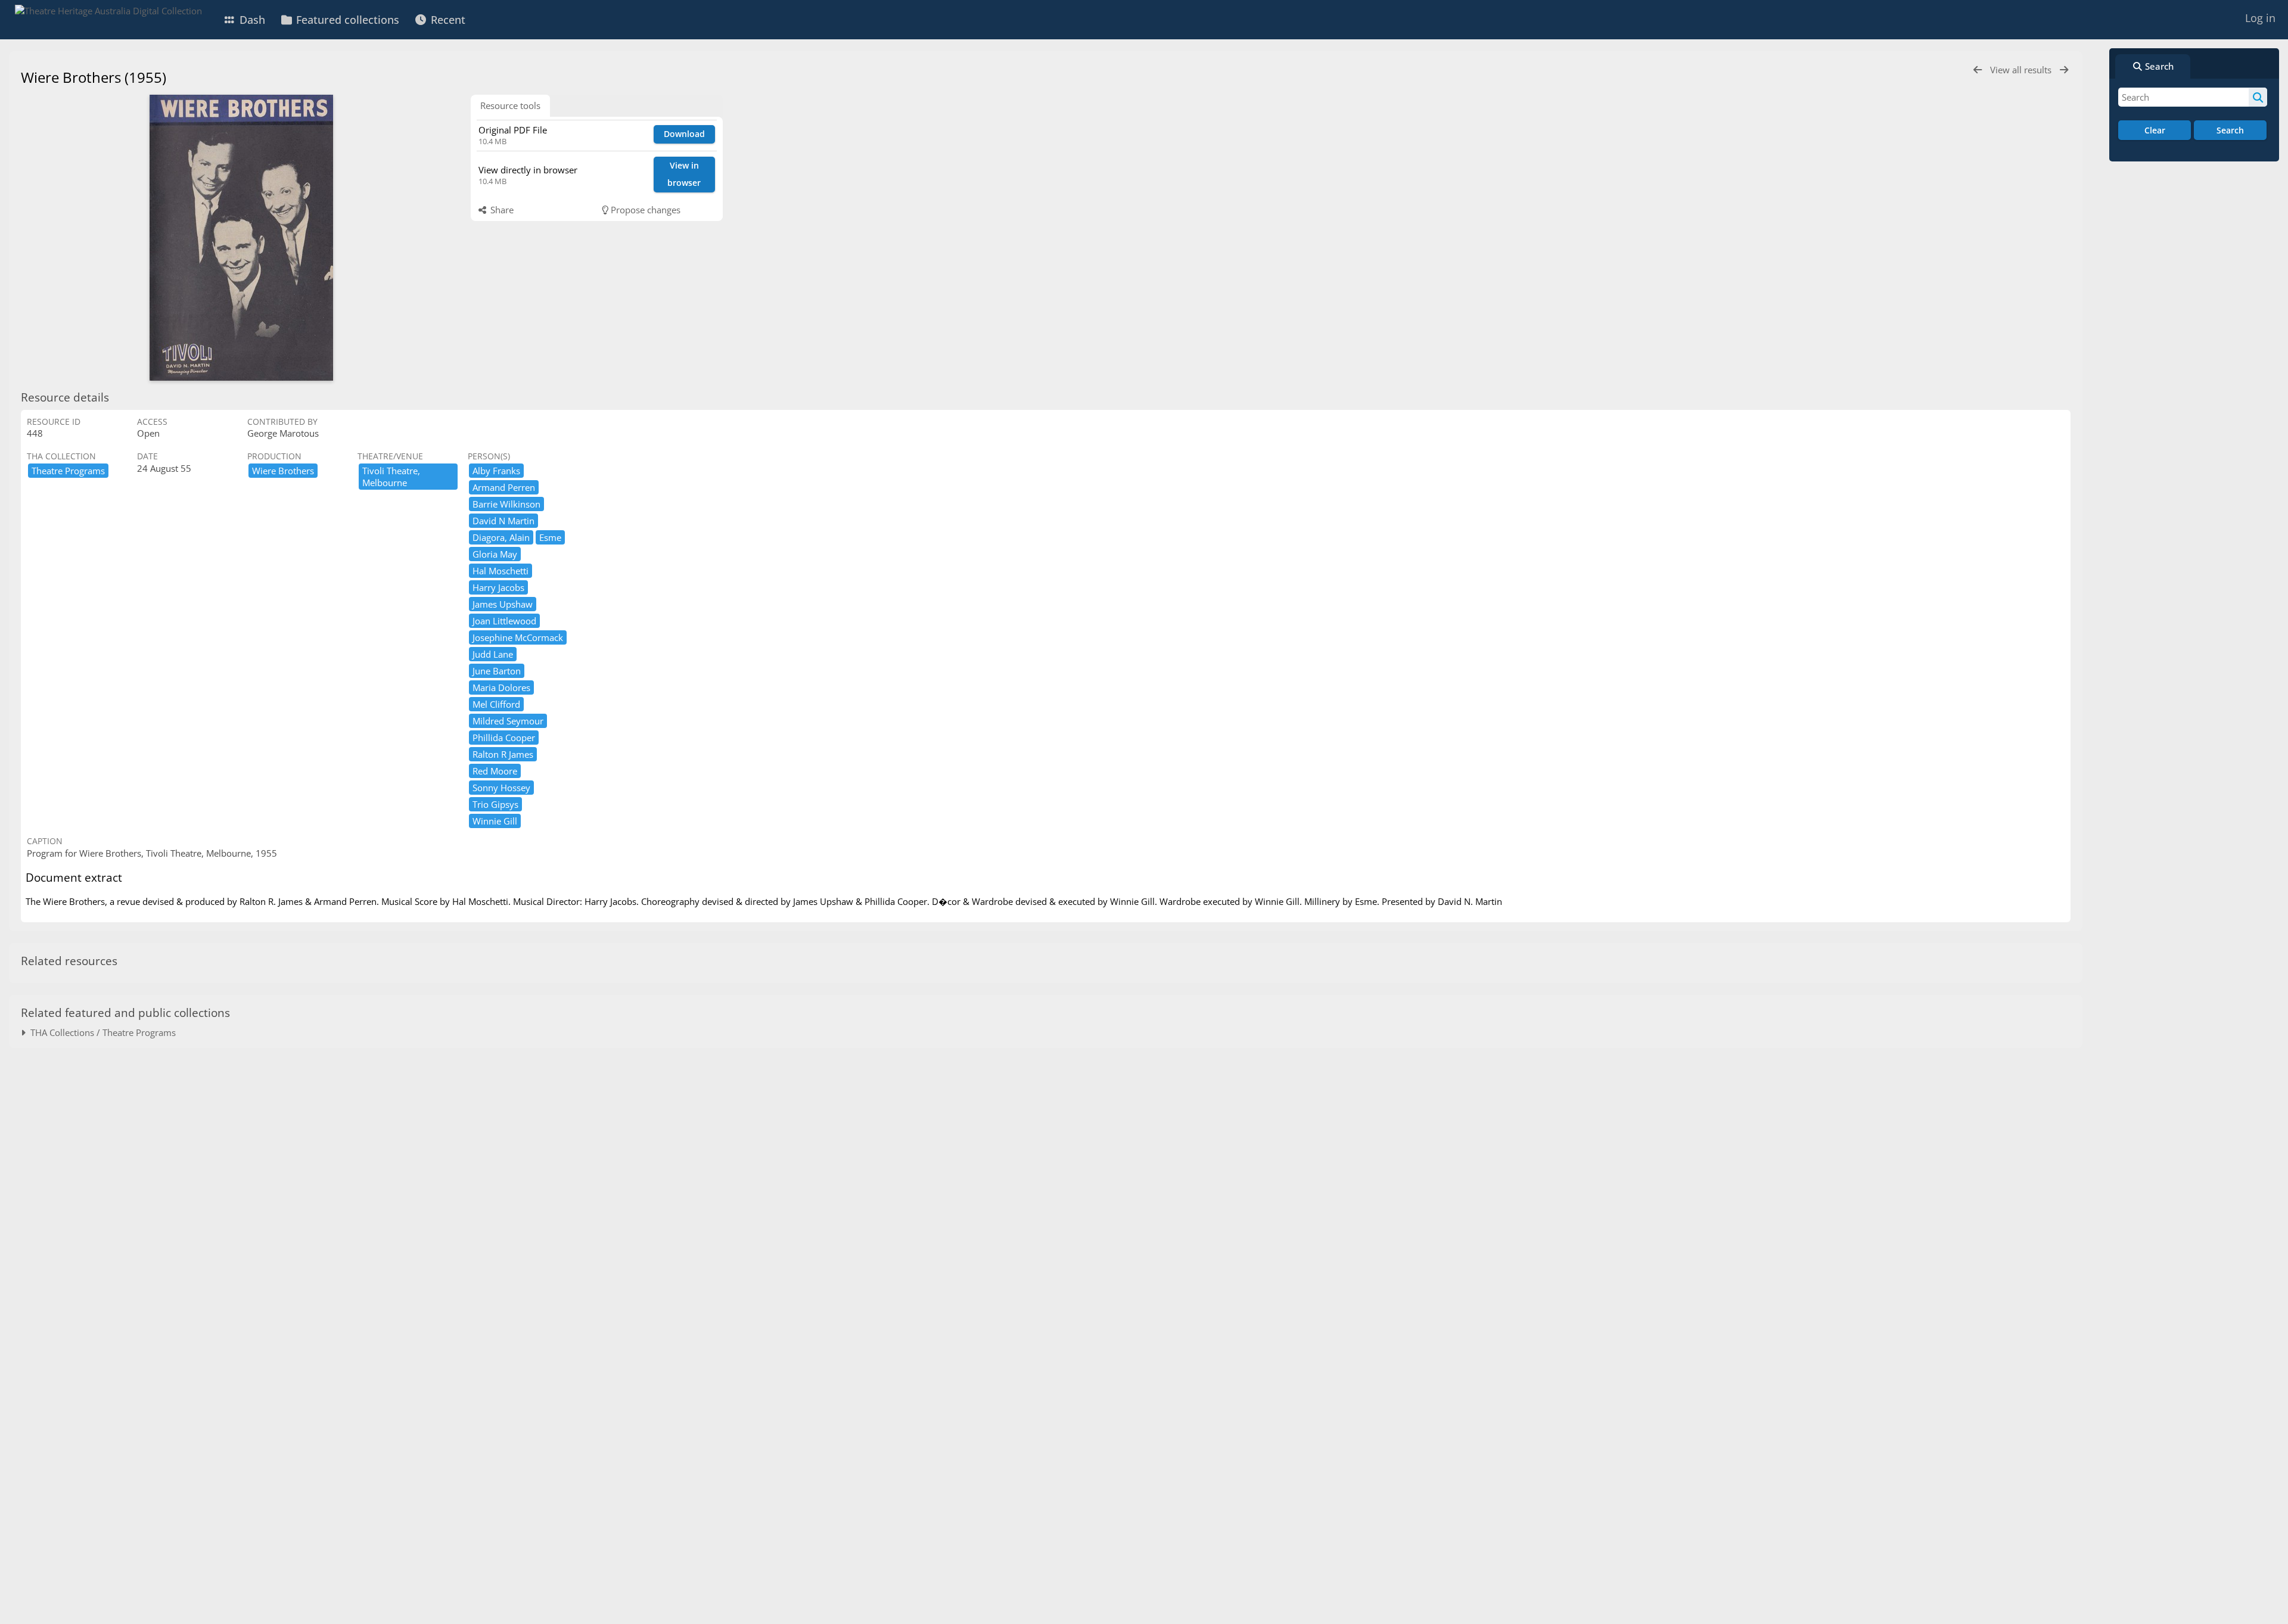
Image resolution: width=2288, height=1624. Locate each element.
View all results (2022, 70)
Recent (447, 20)
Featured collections (346, 20)
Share (501, 210)
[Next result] (2064, 70)
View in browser (684, 174)
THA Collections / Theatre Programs (101, 1032)
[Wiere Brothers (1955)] (241, 238)
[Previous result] (1978, 70)
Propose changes (644, 210)
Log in (2260, 18)
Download (684, 134)
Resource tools (510, 105)
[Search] (2258, 97)
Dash (251, 20)
